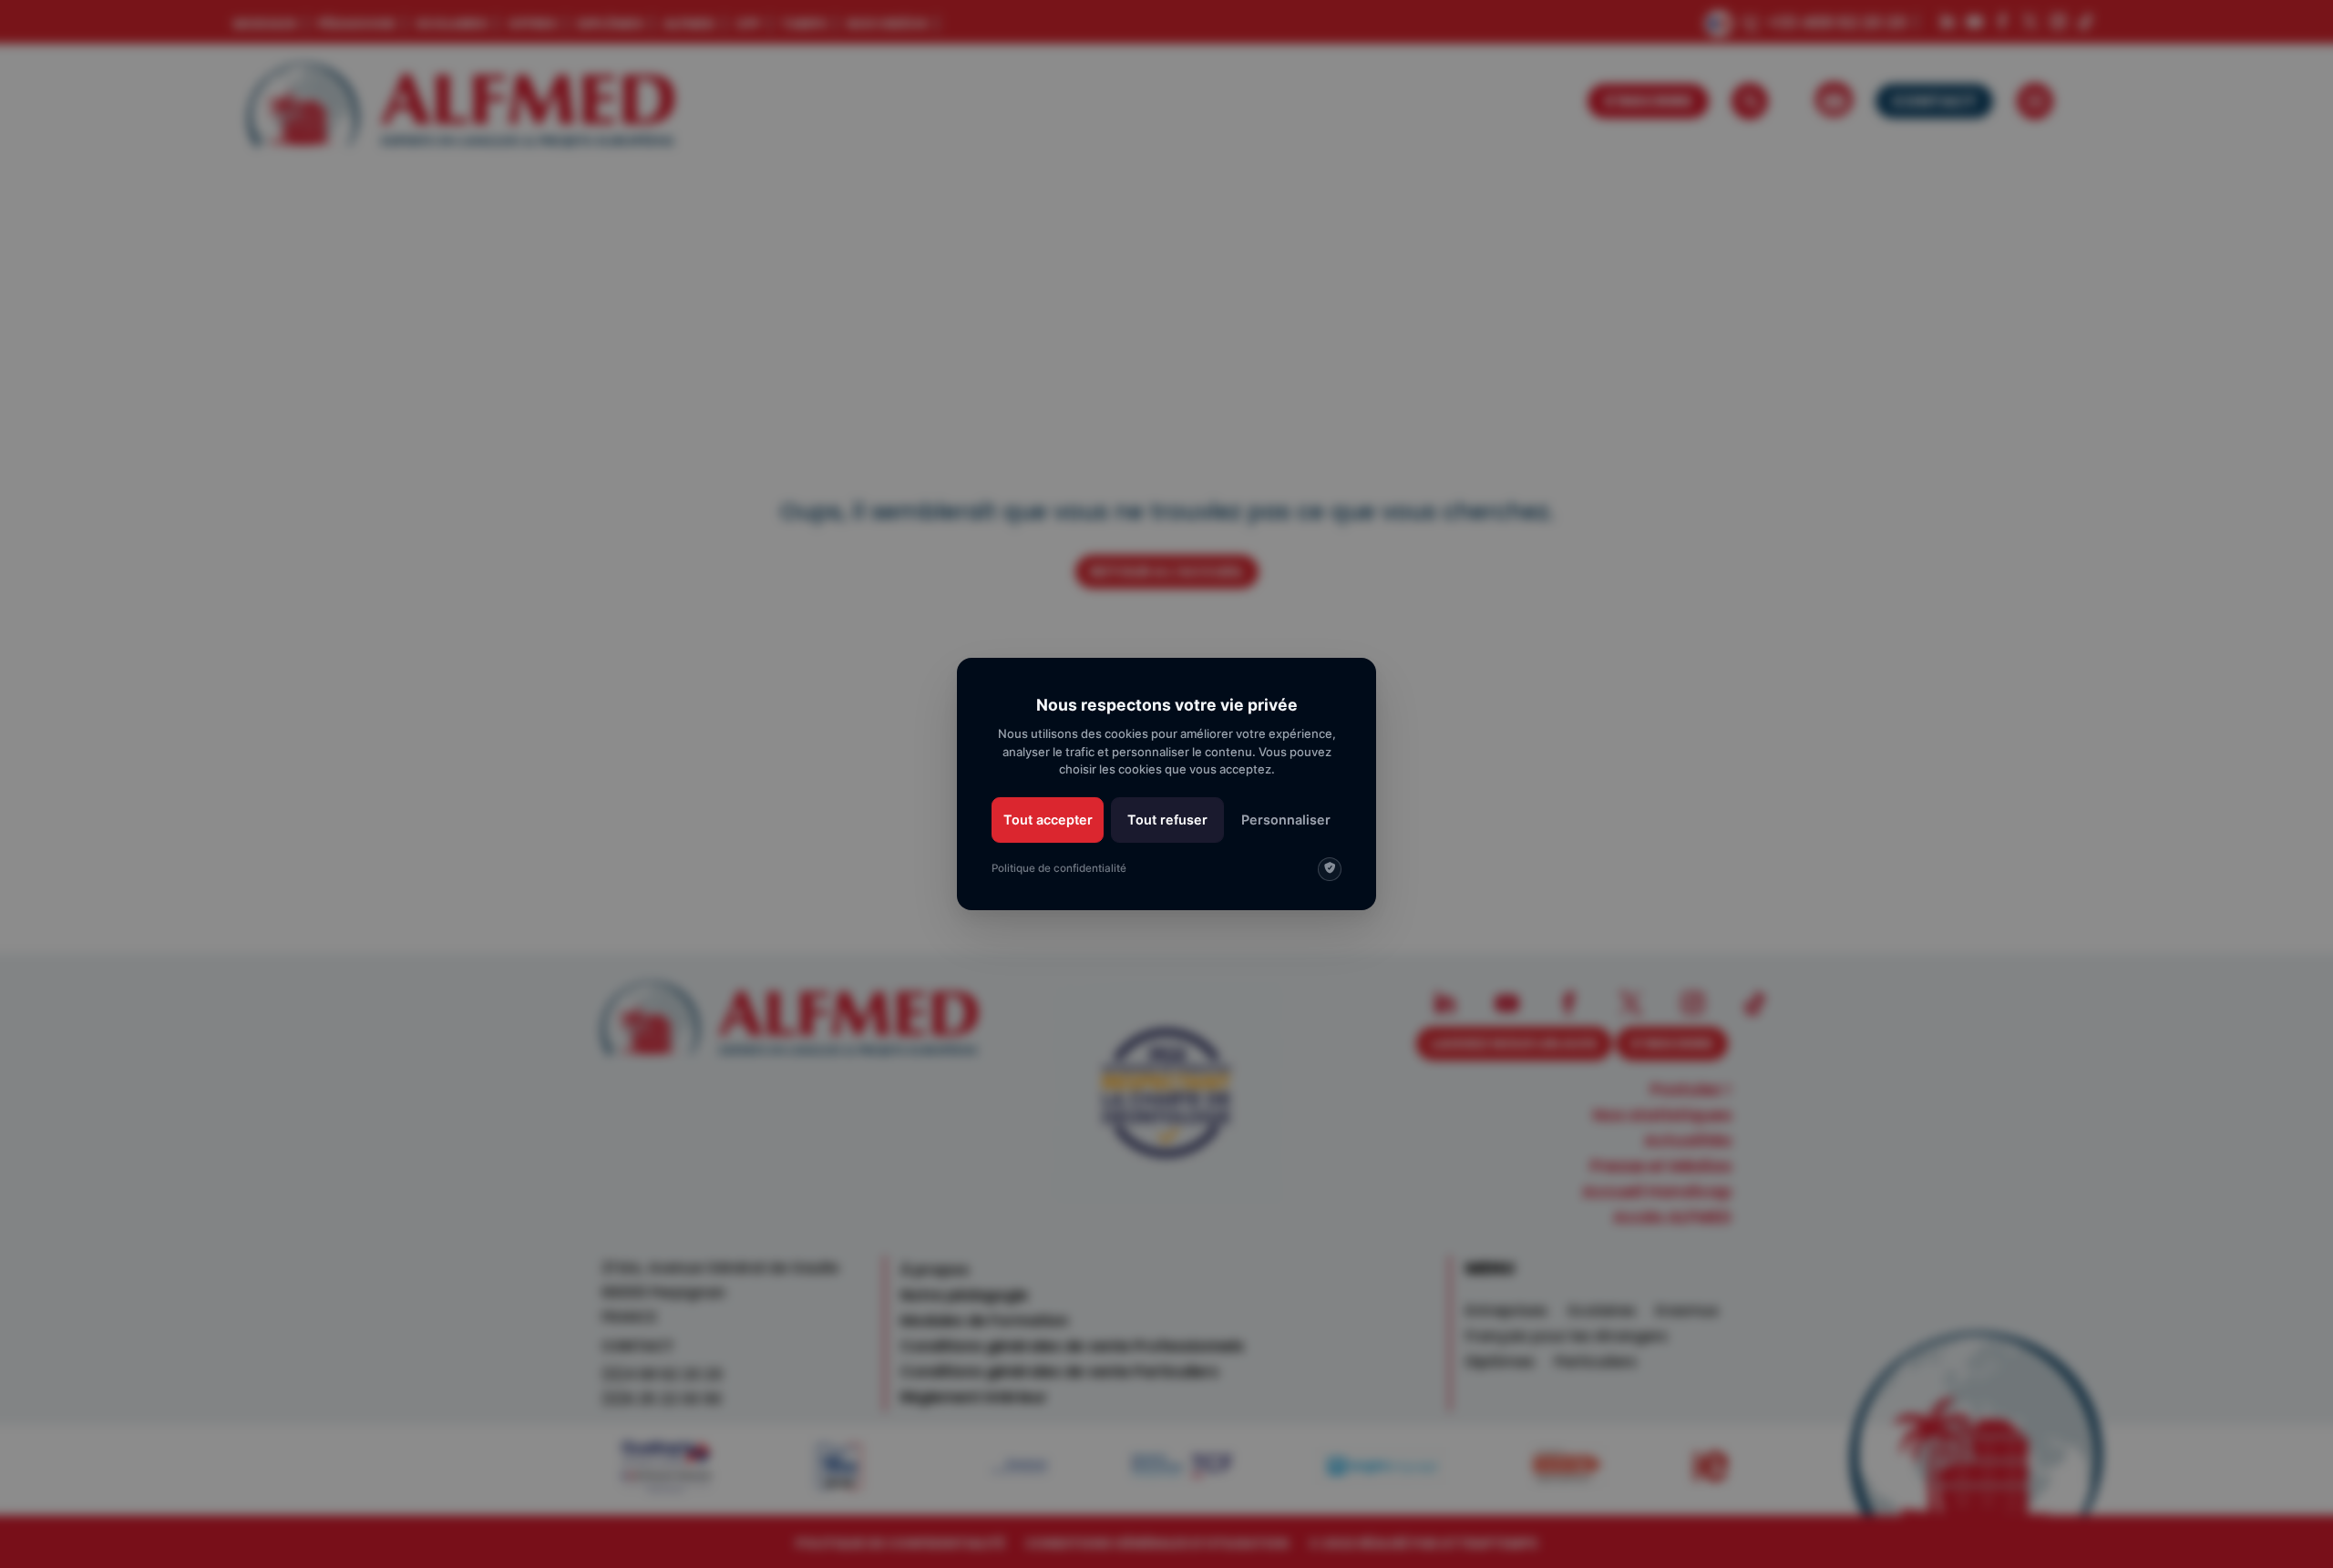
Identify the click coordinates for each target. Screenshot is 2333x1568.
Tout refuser (1167, 820)
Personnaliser (1286, 820)
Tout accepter (1048, 820)
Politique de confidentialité (1059, 868)
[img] (1330, 869)
